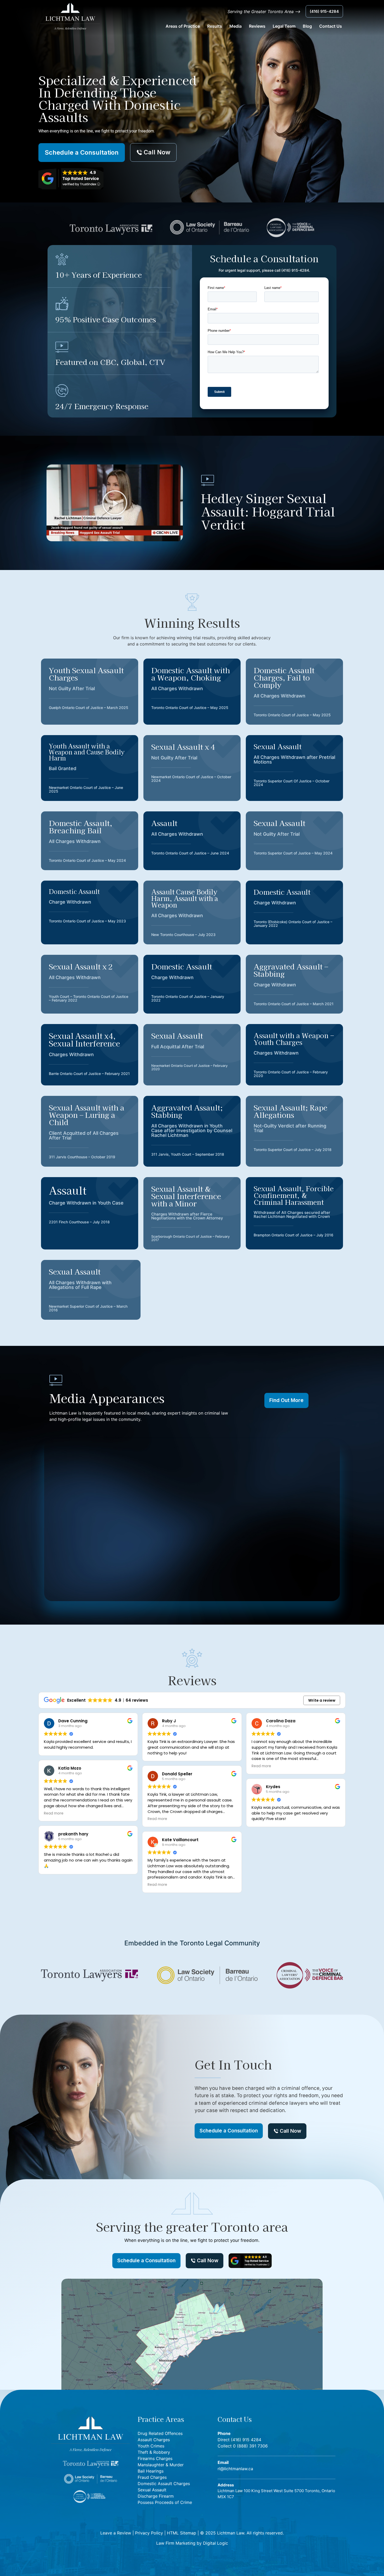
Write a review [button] (322, 1700)
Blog (307, 26)
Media (235, 26)
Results (215, 26)
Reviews (257, 26)
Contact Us (331, 26)
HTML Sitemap (182, 2533)
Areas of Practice (183, 26)
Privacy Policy (149, 2533)
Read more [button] (54, 1813)
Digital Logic (216, 2543)
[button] (115, 503)
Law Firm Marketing (176, 2543)
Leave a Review (116, 2533)
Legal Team (284, 26)
